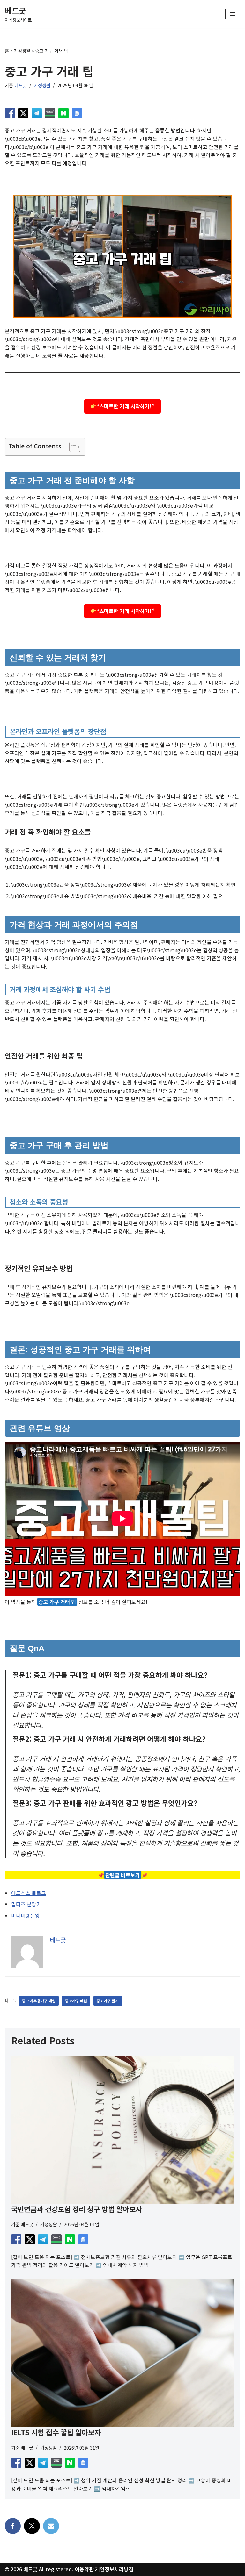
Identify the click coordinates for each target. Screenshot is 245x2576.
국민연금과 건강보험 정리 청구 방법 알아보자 (77, 2209)
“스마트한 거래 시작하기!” (125, 406)
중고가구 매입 (76, 2001)
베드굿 (21, 85)
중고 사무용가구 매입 (39, 2001)
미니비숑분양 (26, 1915)
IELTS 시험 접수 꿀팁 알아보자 (56, 2432)
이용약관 (84, 2569)
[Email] (51, 2526)
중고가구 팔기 (108, 2001)
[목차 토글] (72, 447)
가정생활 (22, 51)
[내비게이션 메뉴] (233, 14)
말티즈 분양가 (26, 1904)
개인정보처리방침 (114, 2569)
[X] (32, 2526)
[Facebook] (13, 2526)
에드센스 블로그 (29, 1893)
